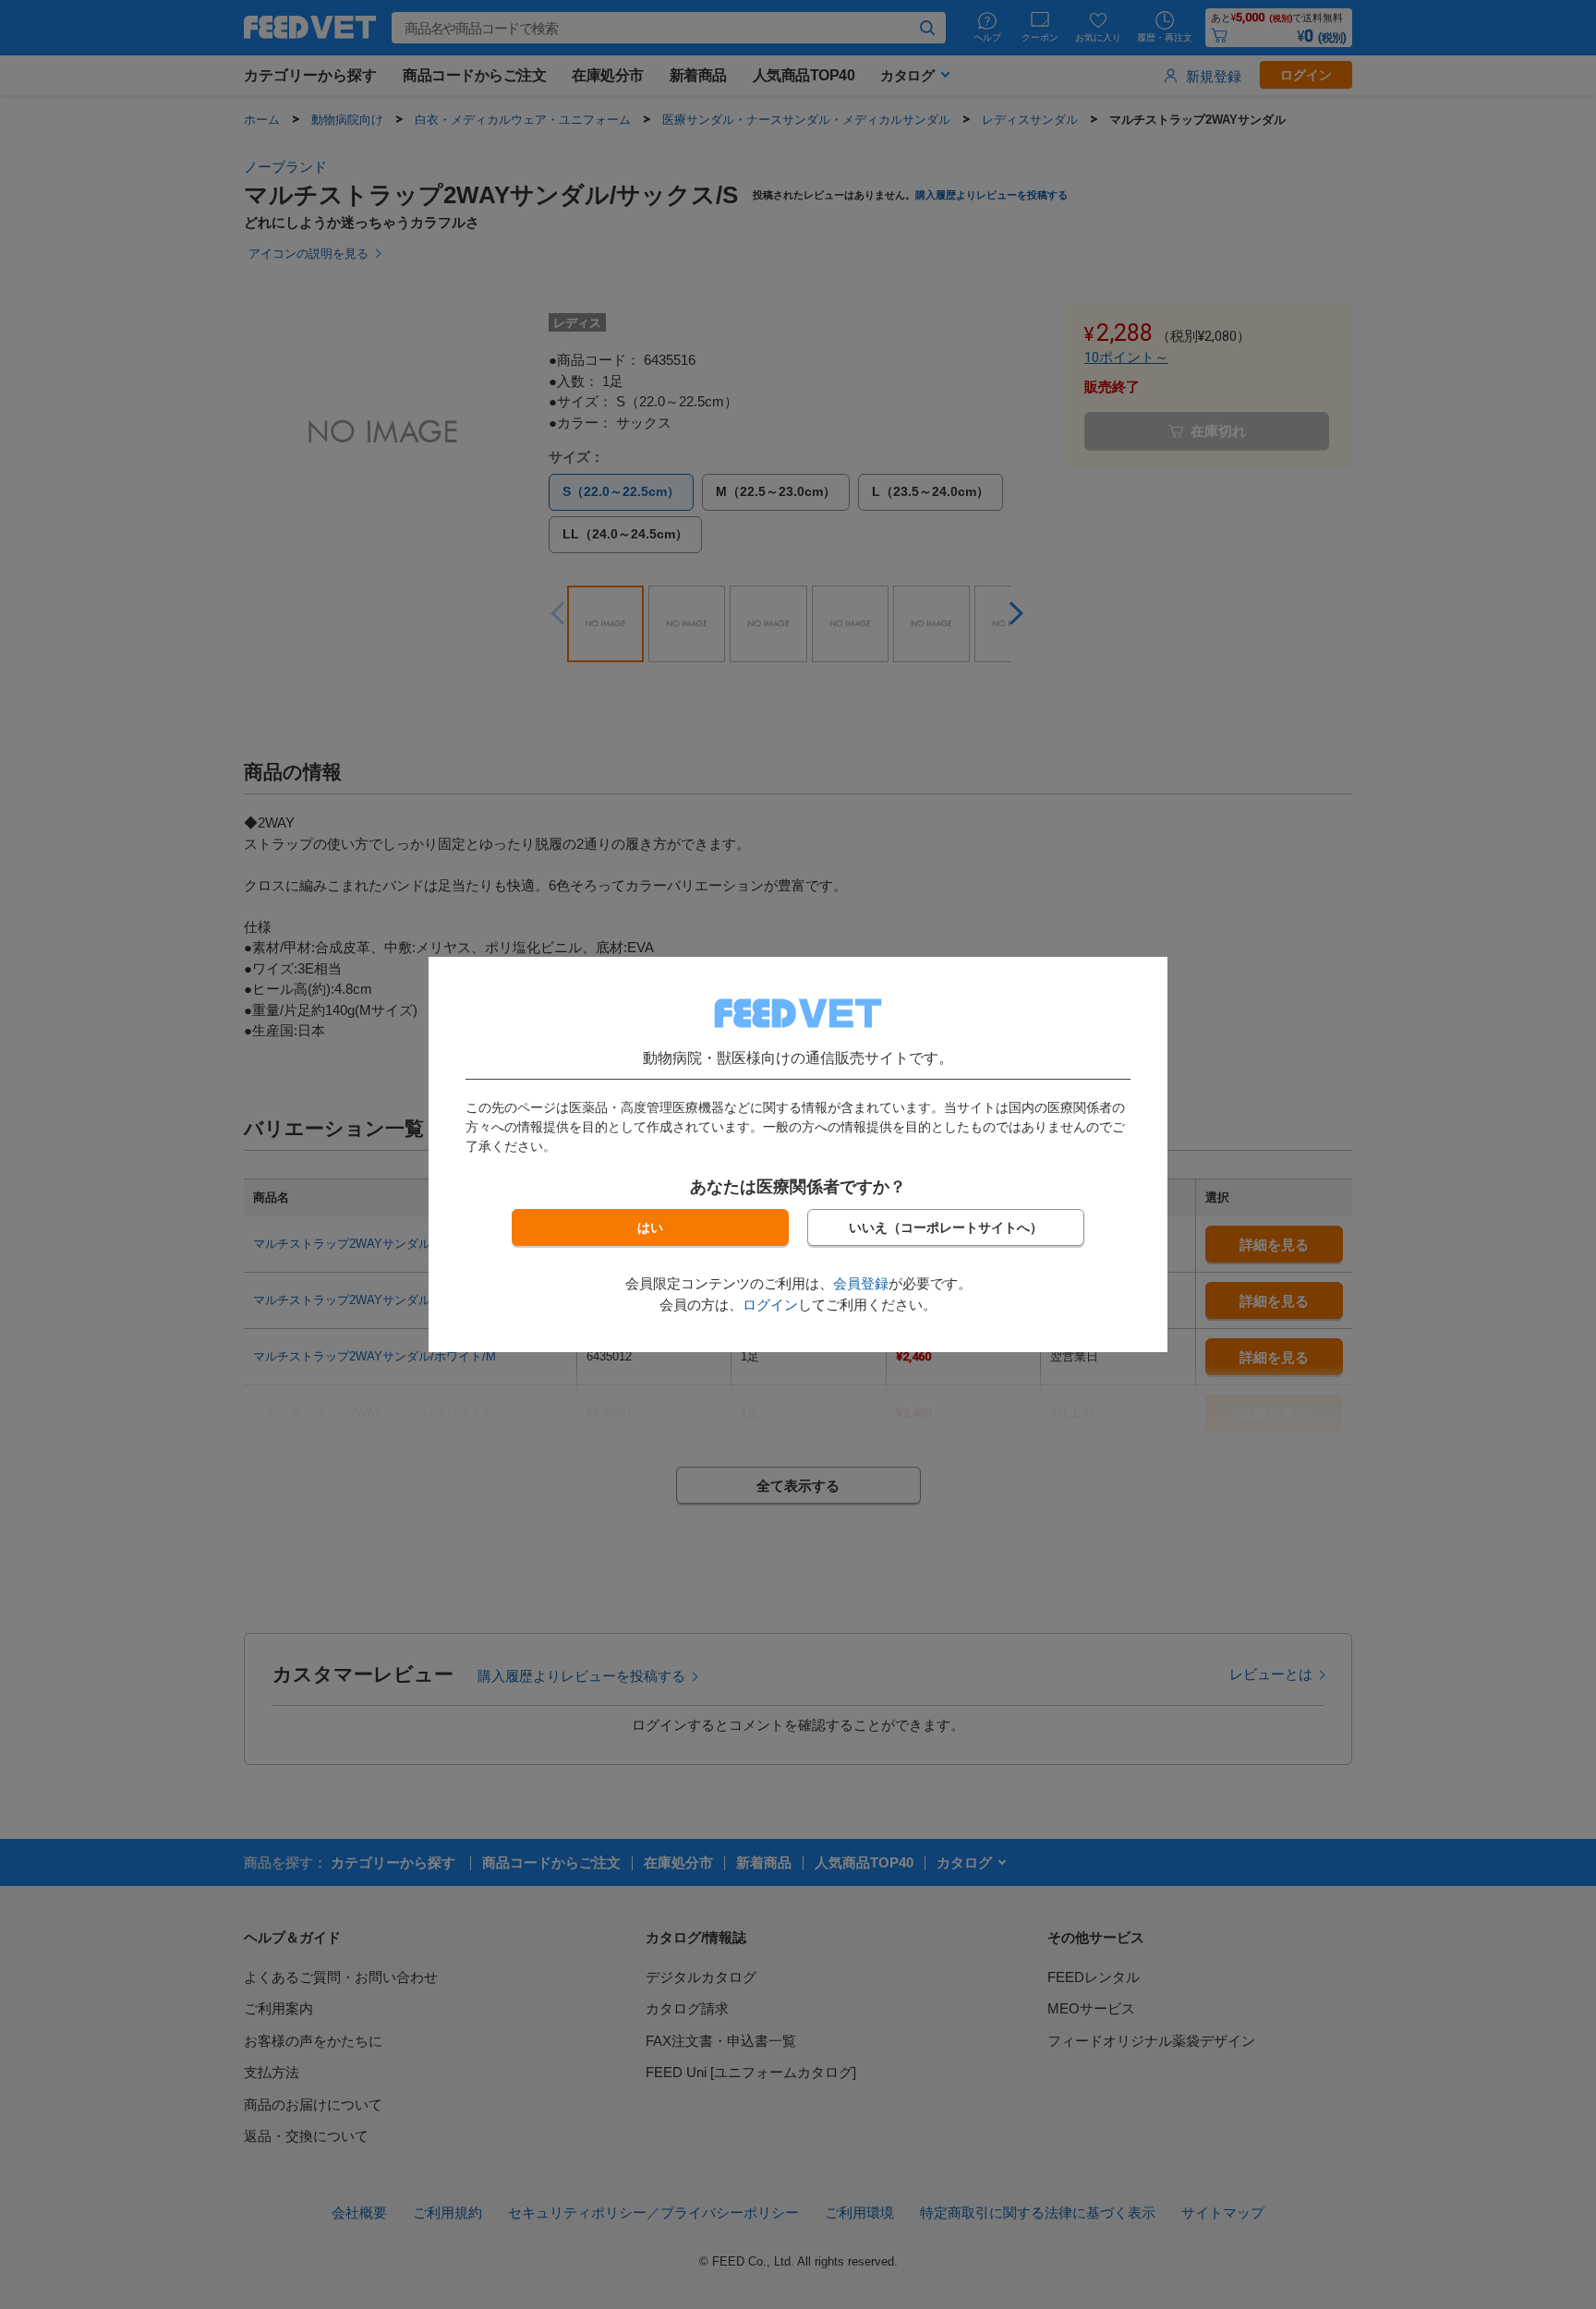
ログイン (770, 1305)
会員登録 (861, 1283)
